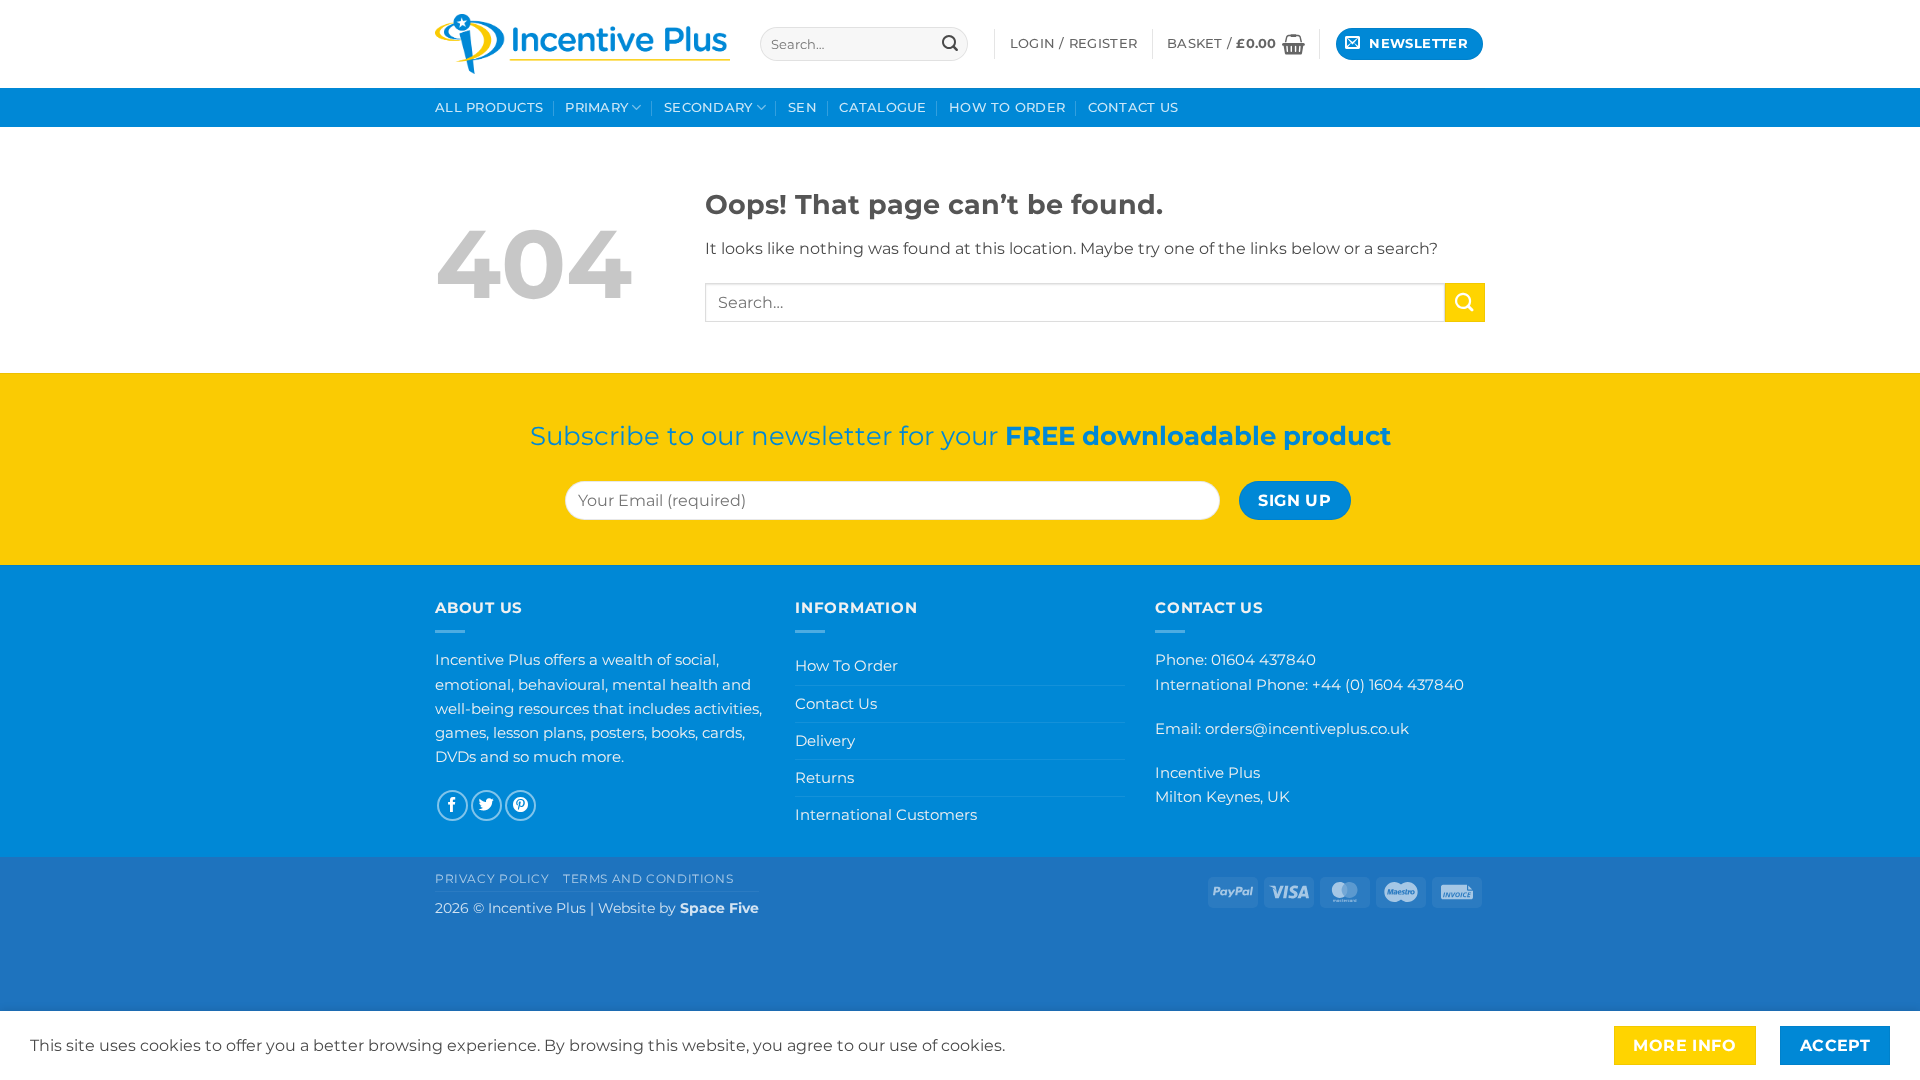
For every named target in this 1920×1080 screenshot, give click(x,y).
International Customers (886, 814)
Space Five (719, 908)
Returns (824, 777)
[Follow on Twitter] (486, 805)
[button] (1236, 44)
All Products (489, 107)
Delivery (825, 740)
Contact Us (1133, 107)
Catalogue (882, 107)
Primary (596, 107)
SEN (802, 107)
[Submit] (950, 44)
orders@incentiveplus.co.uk (1307, 728)
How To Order (1007, 107)
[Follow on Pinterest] (520, 805)
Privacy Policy (492, 878)
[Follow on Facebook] (452, 805)
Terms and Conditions (648, 878)
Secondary (708, 107)
